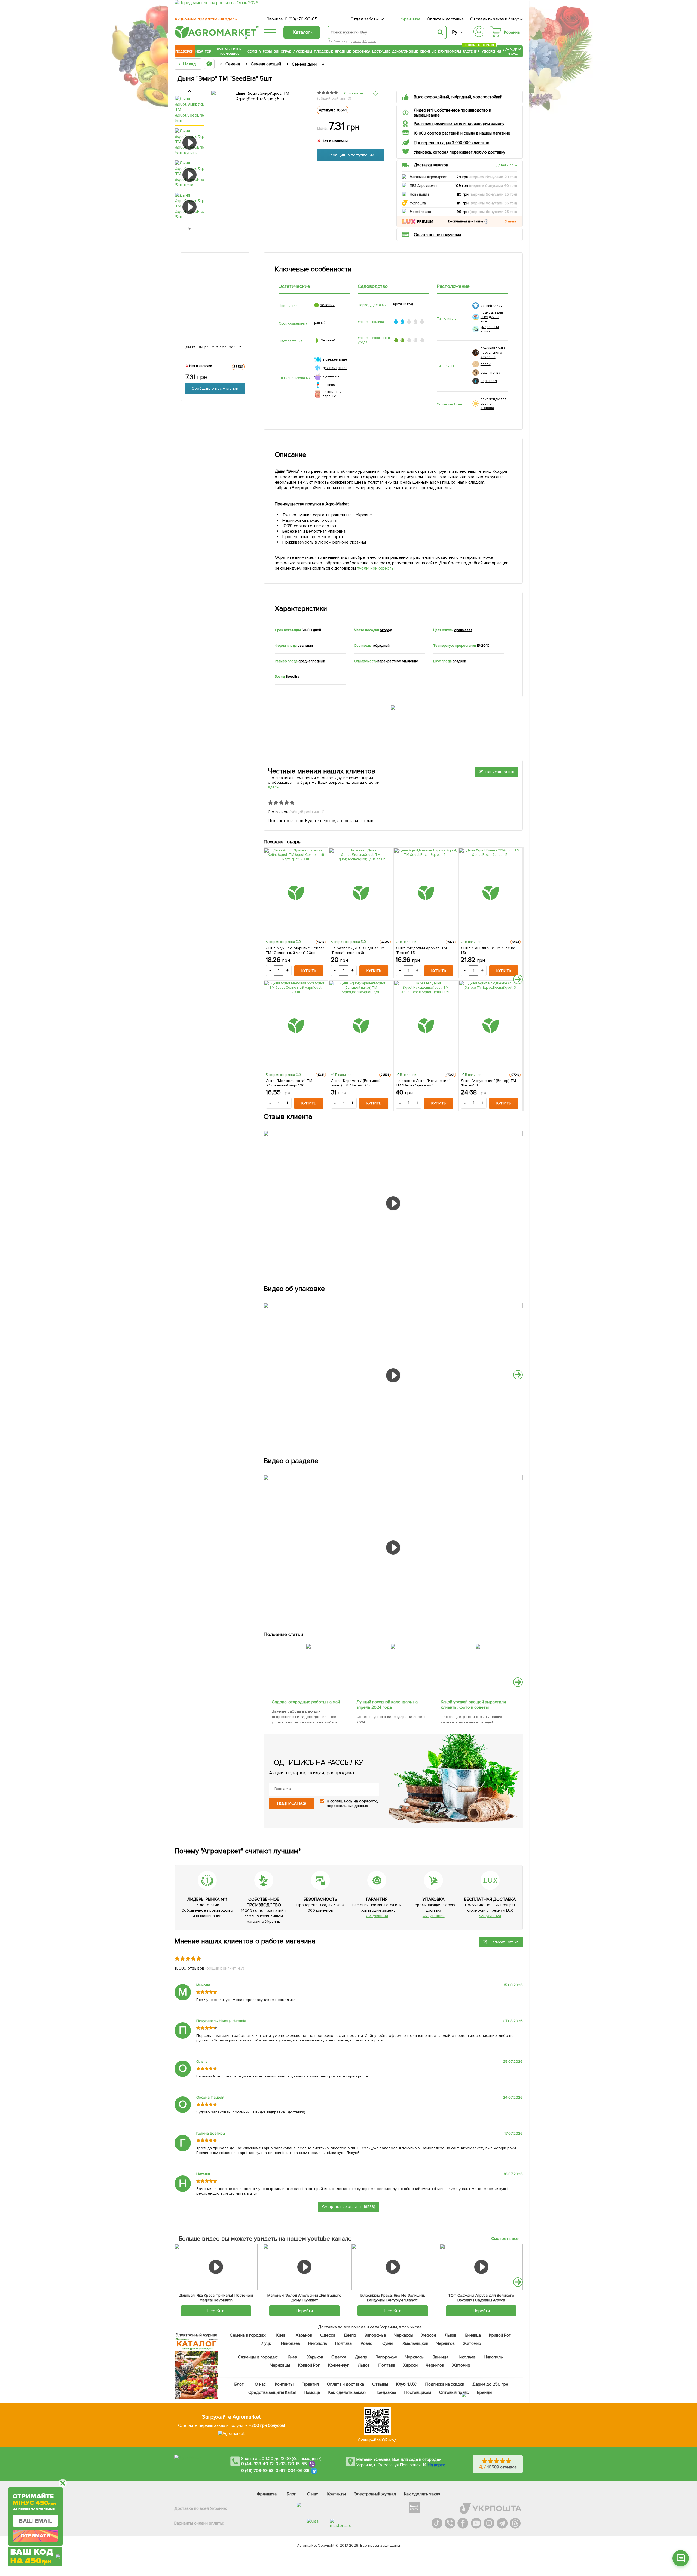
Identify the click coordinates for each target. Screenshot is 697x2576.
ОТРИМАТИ (35, 2536)
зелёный (327, 305)
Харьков (304, 2335)
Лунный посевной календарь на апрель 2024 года (387, 1705)
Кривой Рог (500, 2335)
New (199, 51)
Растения (471, 51)
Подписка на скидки (445, 2384)
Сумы (388, 2343)
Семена (254, 51)
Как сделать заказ (422, 2494)
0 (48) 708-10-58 (257, 2471)
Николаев (291, 2343)
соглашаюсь (341, 1801)
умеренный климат (490, 329)
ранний (320, 323)
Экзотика (362, 51)
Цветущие (381, 51)
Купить (309, 971)
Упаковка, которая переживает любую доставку (459, 152)
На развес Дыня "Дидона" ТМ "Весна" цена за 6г (358, 950)
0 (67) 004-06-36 (293, 2471)
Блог (239, 2384)
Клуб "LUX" (407, 2384)
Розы (267, 51)
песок (486, 364)
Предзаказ (385, 2392)
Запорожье (375, 2335)
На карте (437, 2465)
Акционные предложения (206, 19)
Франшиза (410, 19)
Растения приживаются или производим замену (459, 124)
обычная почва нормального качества (493, 353)
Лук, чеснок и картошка (229, 51)
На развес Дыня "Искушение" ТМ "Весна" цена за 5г (423, 1083)
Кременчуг (339, 2365)
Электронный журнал (375, 2494)
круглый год (403, 304)
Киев (281, 2335)
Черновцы (280, 2365)
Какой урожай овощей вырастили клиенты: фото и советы (474, 1705)
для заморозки (335, 368)
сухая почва (490, 373)
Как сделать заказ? (347, 2392)
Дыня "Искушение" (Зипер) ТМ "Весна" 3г (488, 1083)
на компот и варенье (332, 394)
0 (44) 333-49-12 (257, 2464)
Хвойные (428, 51)
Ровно (367, 2343)
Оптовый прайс (454, 2392)
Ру (455, 32)
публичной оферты (376, 568)
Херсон (429, 2335)
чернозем (489, 381)
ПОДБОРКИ (184, 51)
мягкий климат (492, 306)
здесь (273, 787)
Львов (451, 2335)
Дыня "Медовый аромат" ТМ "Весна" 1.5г (421, 950)
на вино (329, 385)
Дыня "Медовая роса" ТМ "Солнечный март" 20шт (289, 1083)
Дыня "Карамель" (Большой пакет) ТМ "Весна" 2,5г (356, 1083)
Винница (473, 2335)
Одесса (328, 2335)
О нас (261, 2384)
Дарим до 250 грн (490, 2384)
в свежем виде (335, 359)
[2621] (478, 1643)
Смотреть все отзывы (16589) (349, 2207)
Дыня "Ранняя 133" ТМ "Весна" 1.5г (488, 950)
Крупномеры (450, 51)
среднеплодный (312, 661)
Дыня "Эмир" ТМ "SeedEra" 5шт (213, 347)
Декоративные (405, 51)
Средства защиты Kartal (272, 2392)
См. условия (377, 1916)
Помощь (312, 2392)
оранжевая (463, 630)
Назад (189, 64)
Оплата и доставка (445, 19)
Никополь (318, 2343)
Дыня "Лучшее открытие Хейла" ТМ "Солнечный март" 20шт (295, 950)
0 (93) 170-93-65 (301, 19)
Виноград (282, 51)
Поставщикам (418, 2392)
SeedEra (292, 677)
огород (386, 630)
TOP (208, 51)
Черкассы (404, 2335)
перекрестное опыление (398, 661)
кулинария (331, 376)
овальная (305, 646)
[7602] (309, 1643)
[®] (215, 37)
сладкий (459, 661)
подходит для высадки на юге (492, 317)
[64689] (393, 1643)
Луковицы (303, 51)
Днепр (350, 2335)
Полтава (344, 2343)
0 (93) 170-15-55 (291, 2464)
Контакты (285, 2384)
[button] (486, 222)
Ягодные (343, 51)
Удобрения (491, 51)
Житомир (472, 2343)
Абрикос (369, 41)
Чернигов (446, 2343)
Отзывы (380, 2384)
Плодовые (323, 51)
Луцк (266, 2343)
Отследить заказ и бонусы (496, 19)
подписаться (292, 1803)
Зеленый (328, 340)
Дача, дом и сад (513, 51)
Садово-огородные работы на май (306, 1702)
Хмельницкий (416, 2343)
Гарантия (311, 2384)
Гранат (356, 41)
